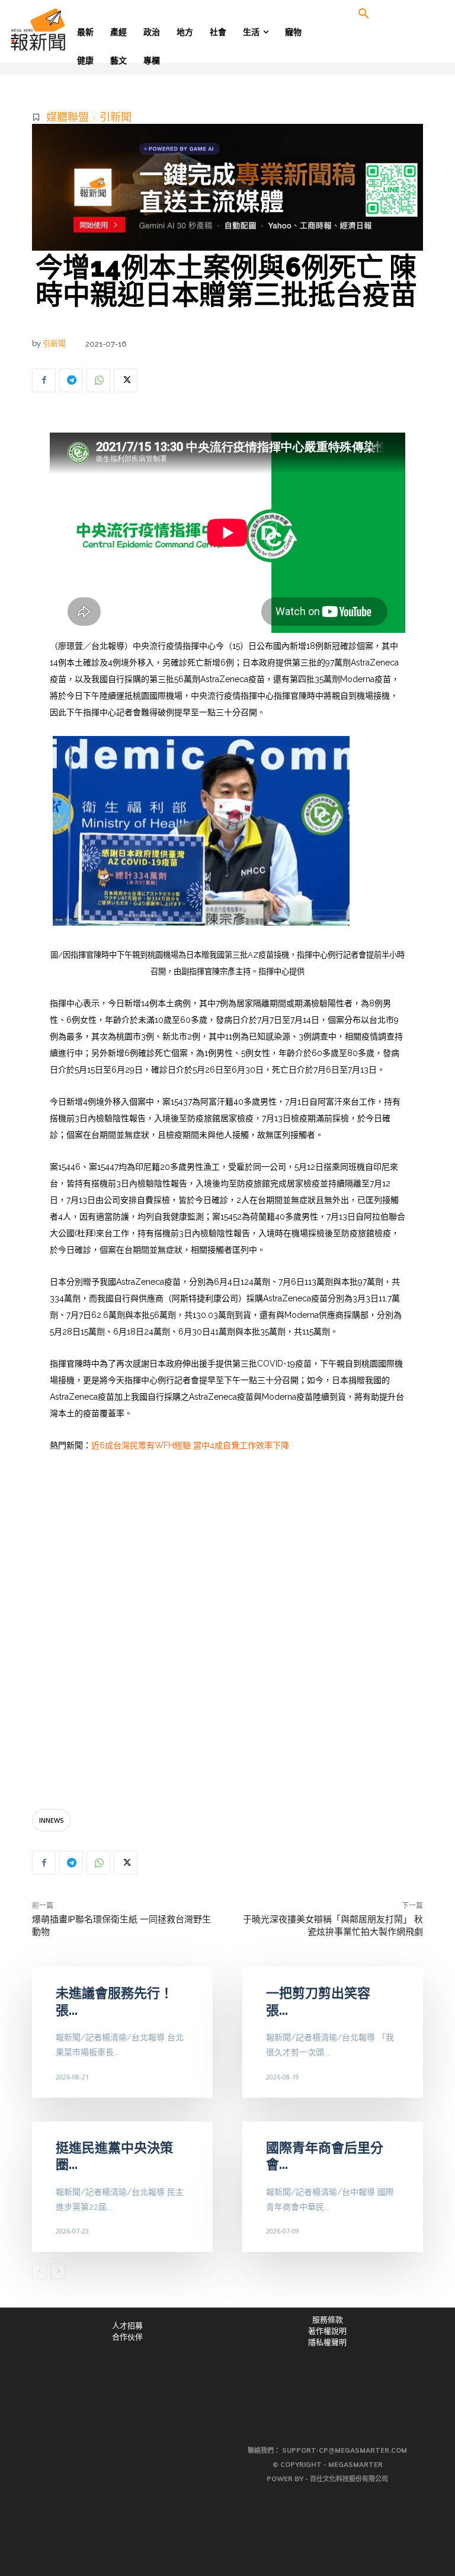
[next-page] (58, 2271)
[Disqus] (227, 1634)
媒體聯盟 (68, 117)
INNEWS (52, 1820)
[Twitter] (126, 380)
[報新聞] (57, 30)
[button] (364, 14)
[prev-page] (39, 2271)
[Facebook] (44, 380)
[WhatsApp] (98, 380)
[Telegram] (71, 380)
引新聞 (116, 117)
